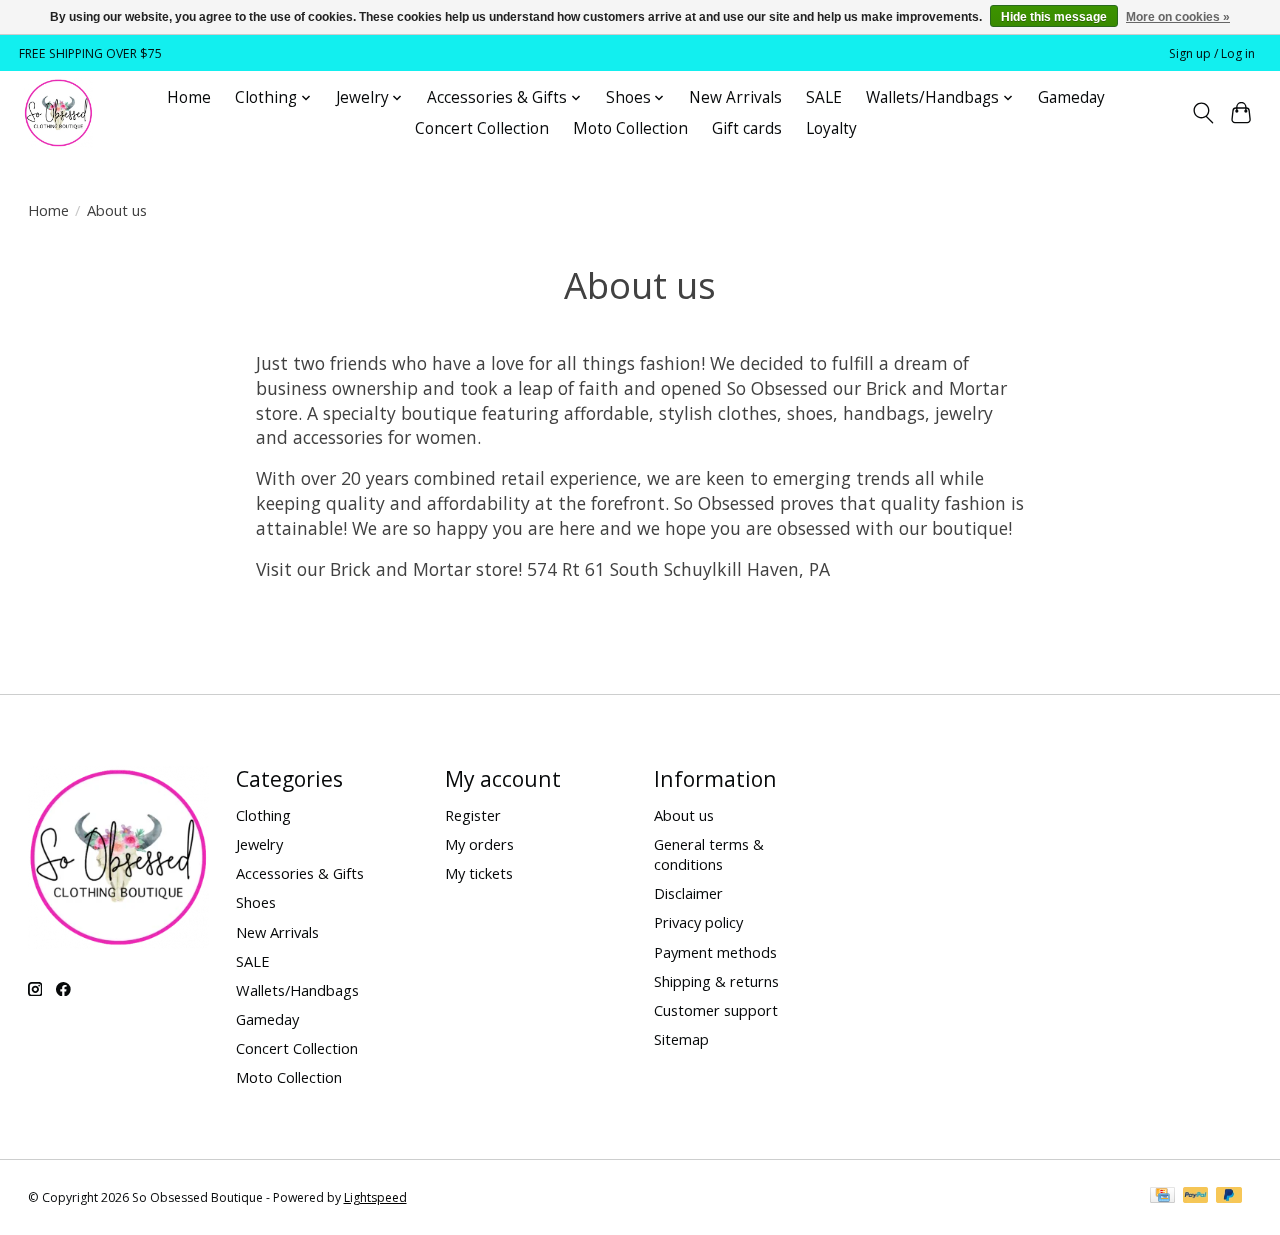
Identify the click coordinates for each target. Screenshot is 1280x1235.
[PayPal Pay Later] (1229, 1197)
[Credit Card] (1162, 1197)
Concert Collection (482, 128)
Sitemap (681, 1039)
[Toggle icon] (1202, 113)
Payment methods (715, 952)
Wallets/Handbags (297, 990)
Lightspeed (375, 1197)
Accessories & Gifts (300, 873)
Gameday (1071, 97)
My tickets (479, 873)
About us (684, 815)
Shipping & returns (716, 981)
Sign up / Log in (1212, 53)
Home (189, 97)
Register (473, 815)
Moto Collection (630, 128)
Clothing (263, 815)
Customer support (716, 1010)
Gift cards (747, 128)
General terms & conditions (709, 854)
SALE (824, 97)
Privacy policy (698, 922)
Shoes (256, 902)
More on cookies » (1178, 17)
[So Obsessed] (58, 113)
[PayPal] (1196, 1197)
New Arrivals (735, 97)
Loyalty (831, 128)
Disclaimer (688, 893)
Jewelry (259, 844)
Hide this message (1054, 17)
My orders (479, 844)
